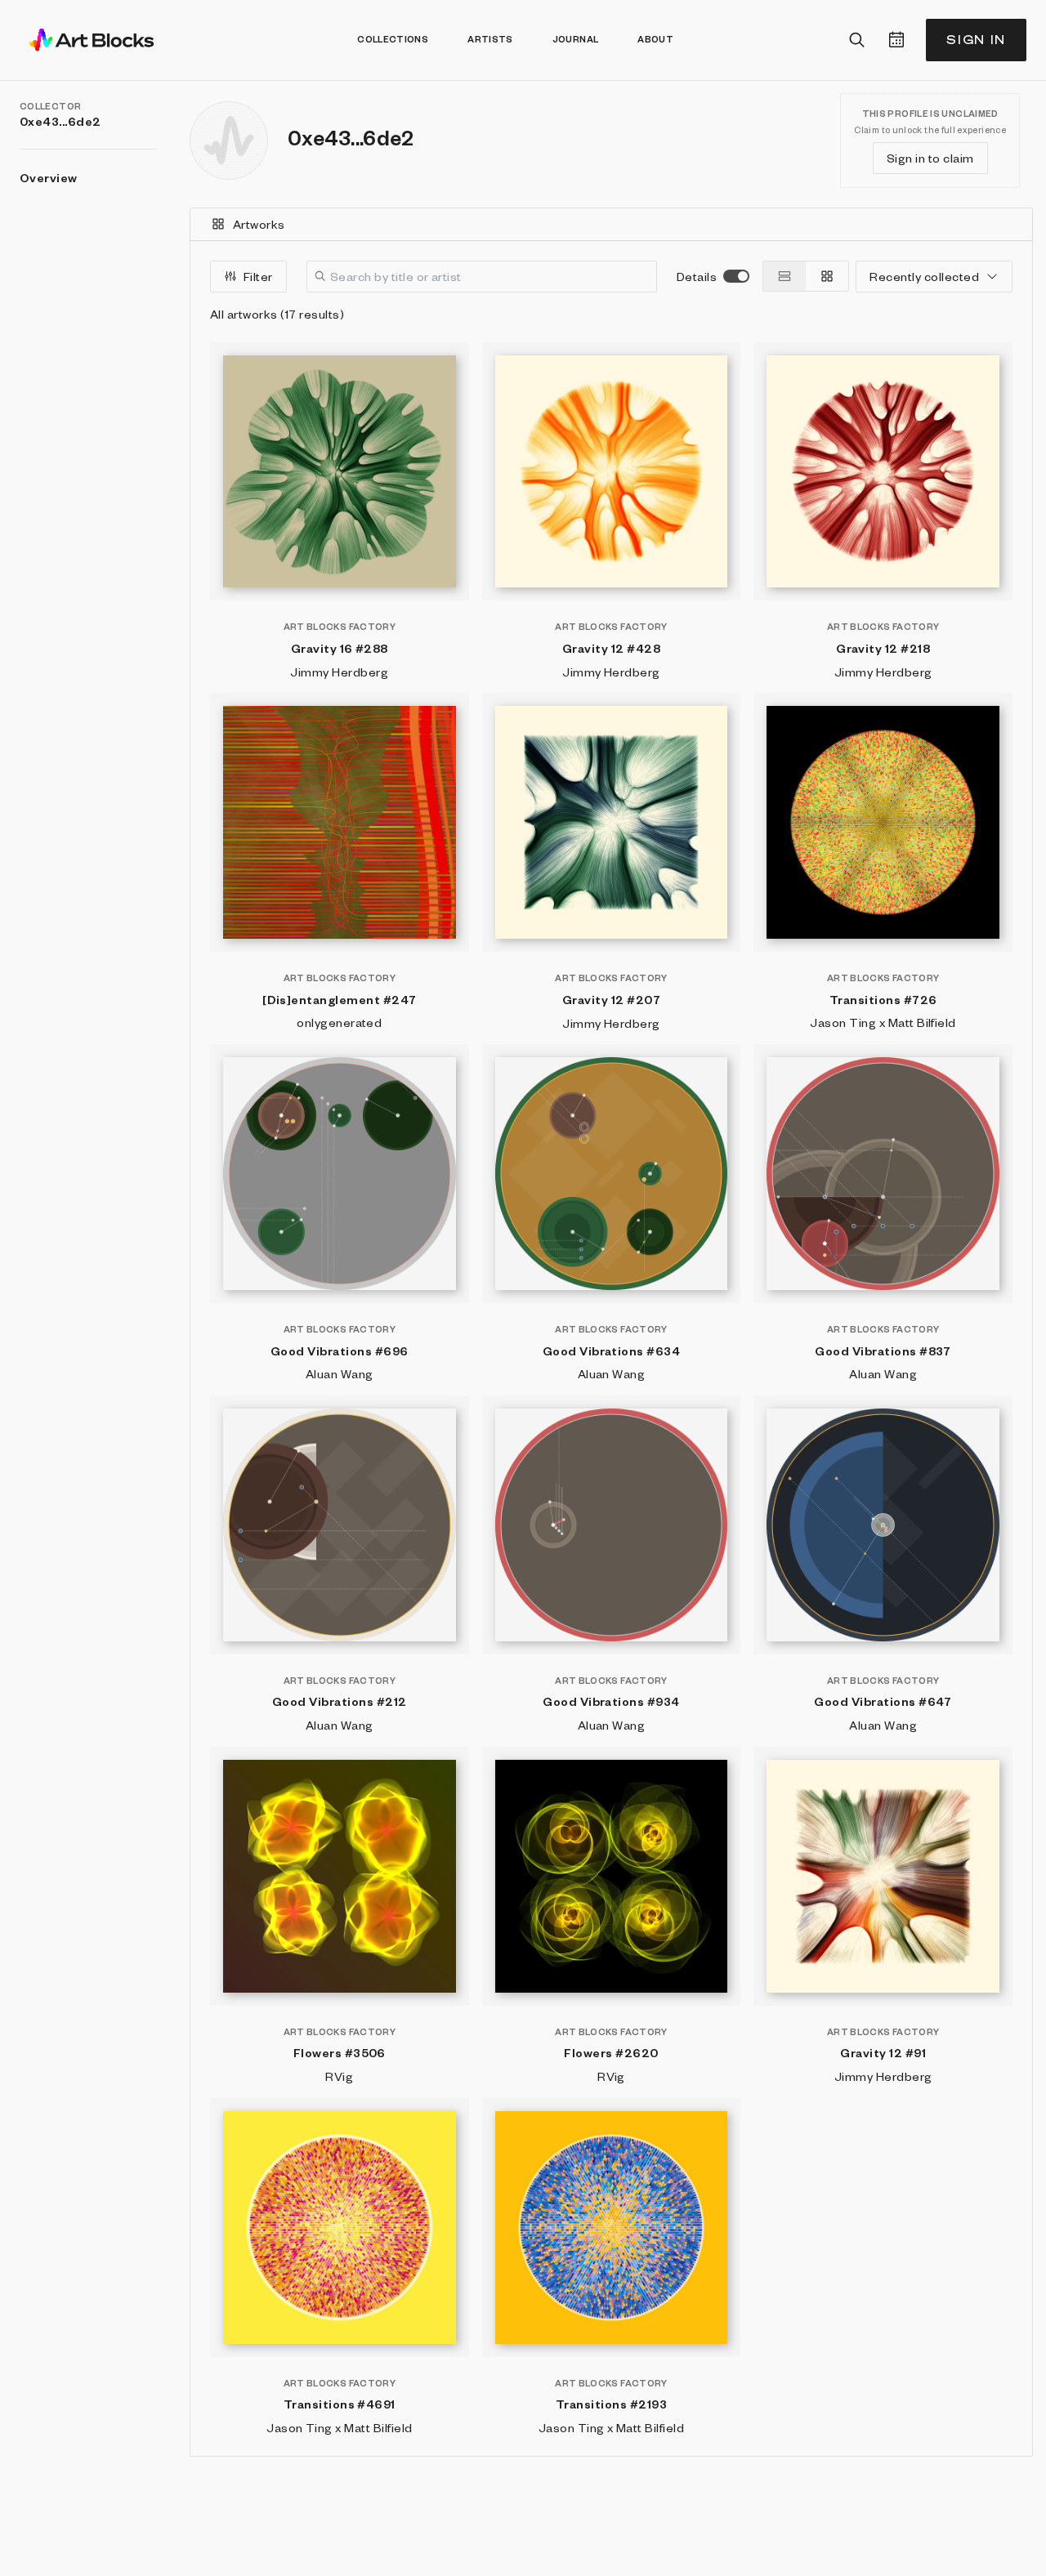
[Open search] (857, 40)
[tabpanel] (611, 1348)
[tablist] (611, 225)
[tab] (611, 224)
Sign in (976, 40)
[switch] (736, 276)
